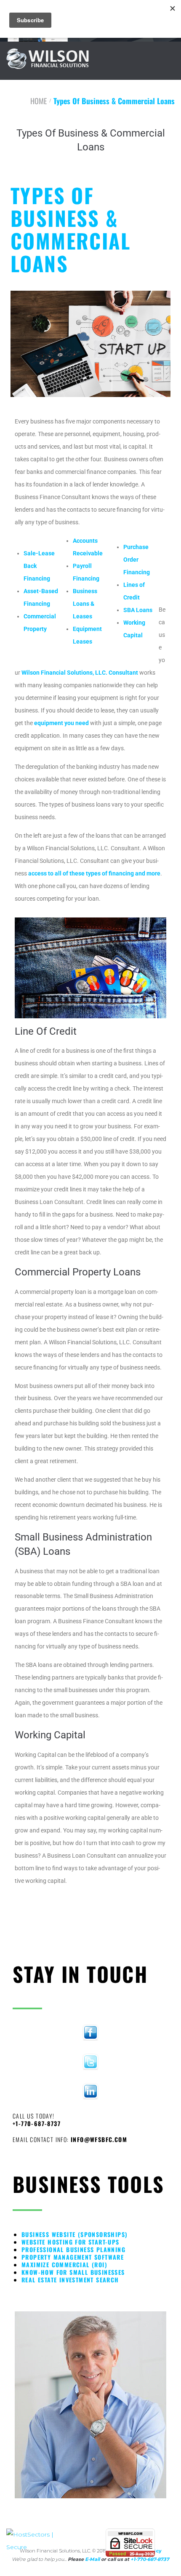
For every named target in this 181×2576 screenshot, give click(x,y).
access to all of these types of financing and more (94, 873)
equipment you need (61, 723)
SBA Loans (138, 610)
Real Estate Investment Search (70, 2280)
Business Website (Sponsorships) (75, 2234)
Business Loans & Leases (85, 604)
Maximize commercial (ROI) (64, 2265)
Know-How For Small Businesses (73, 2272)
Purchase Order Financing (137, 560)
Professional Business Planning (73, 2249)
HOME (39, 101)
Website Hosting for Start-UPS (71, 2242)
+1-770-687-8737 (37, 2123)
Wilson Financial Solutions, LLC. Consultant (80, 673)
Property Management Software (73, 2257)
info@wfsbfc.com (99, 2139)
